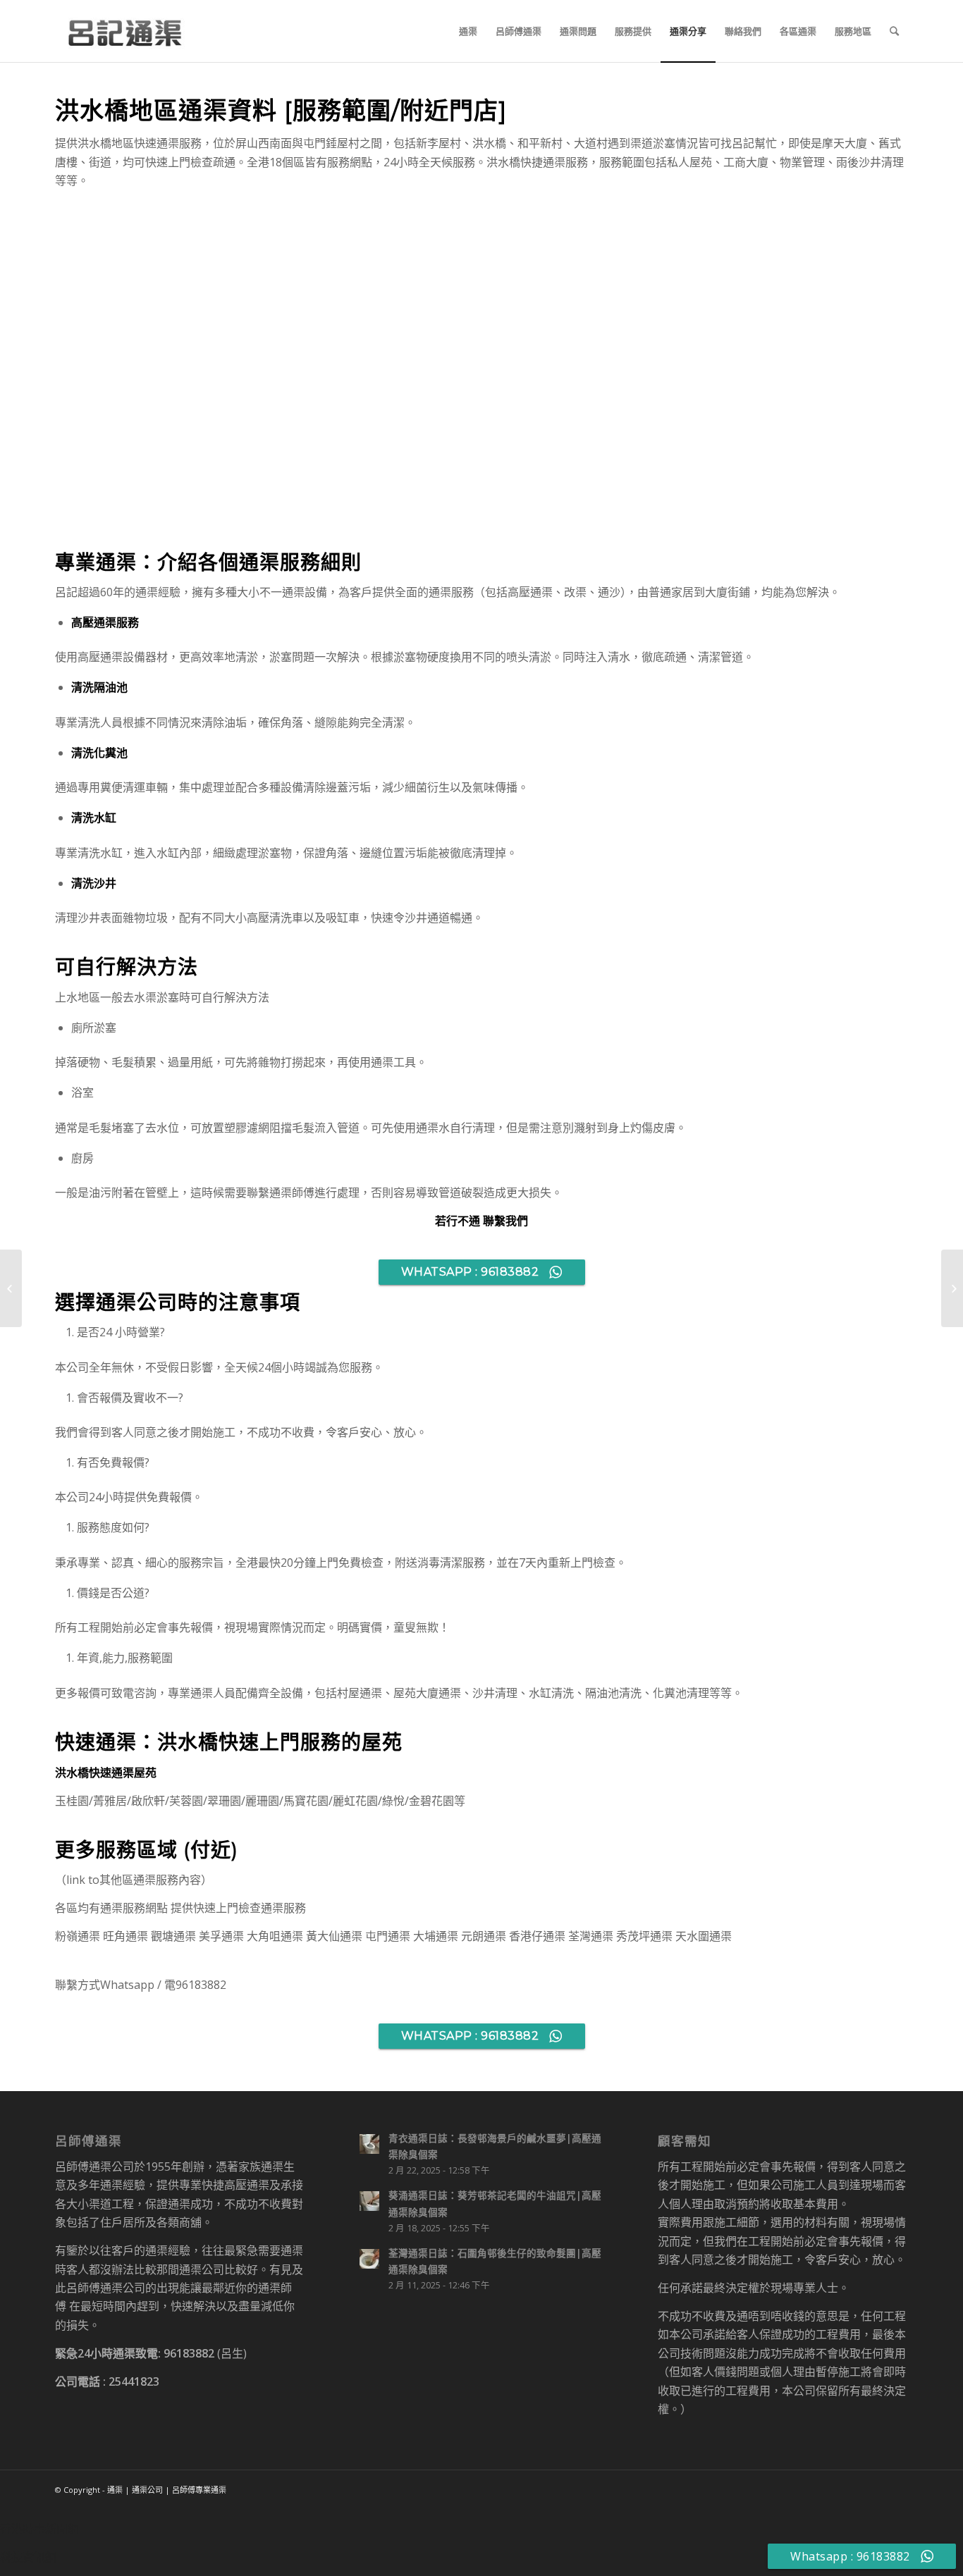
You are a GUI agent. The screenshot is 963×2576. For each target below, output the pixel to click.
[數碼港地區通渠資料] (11, 1288)
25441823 (134, 2381)
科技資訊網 (28, 2557)
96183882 (189, 2353)
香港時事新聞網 (39, 2529)
